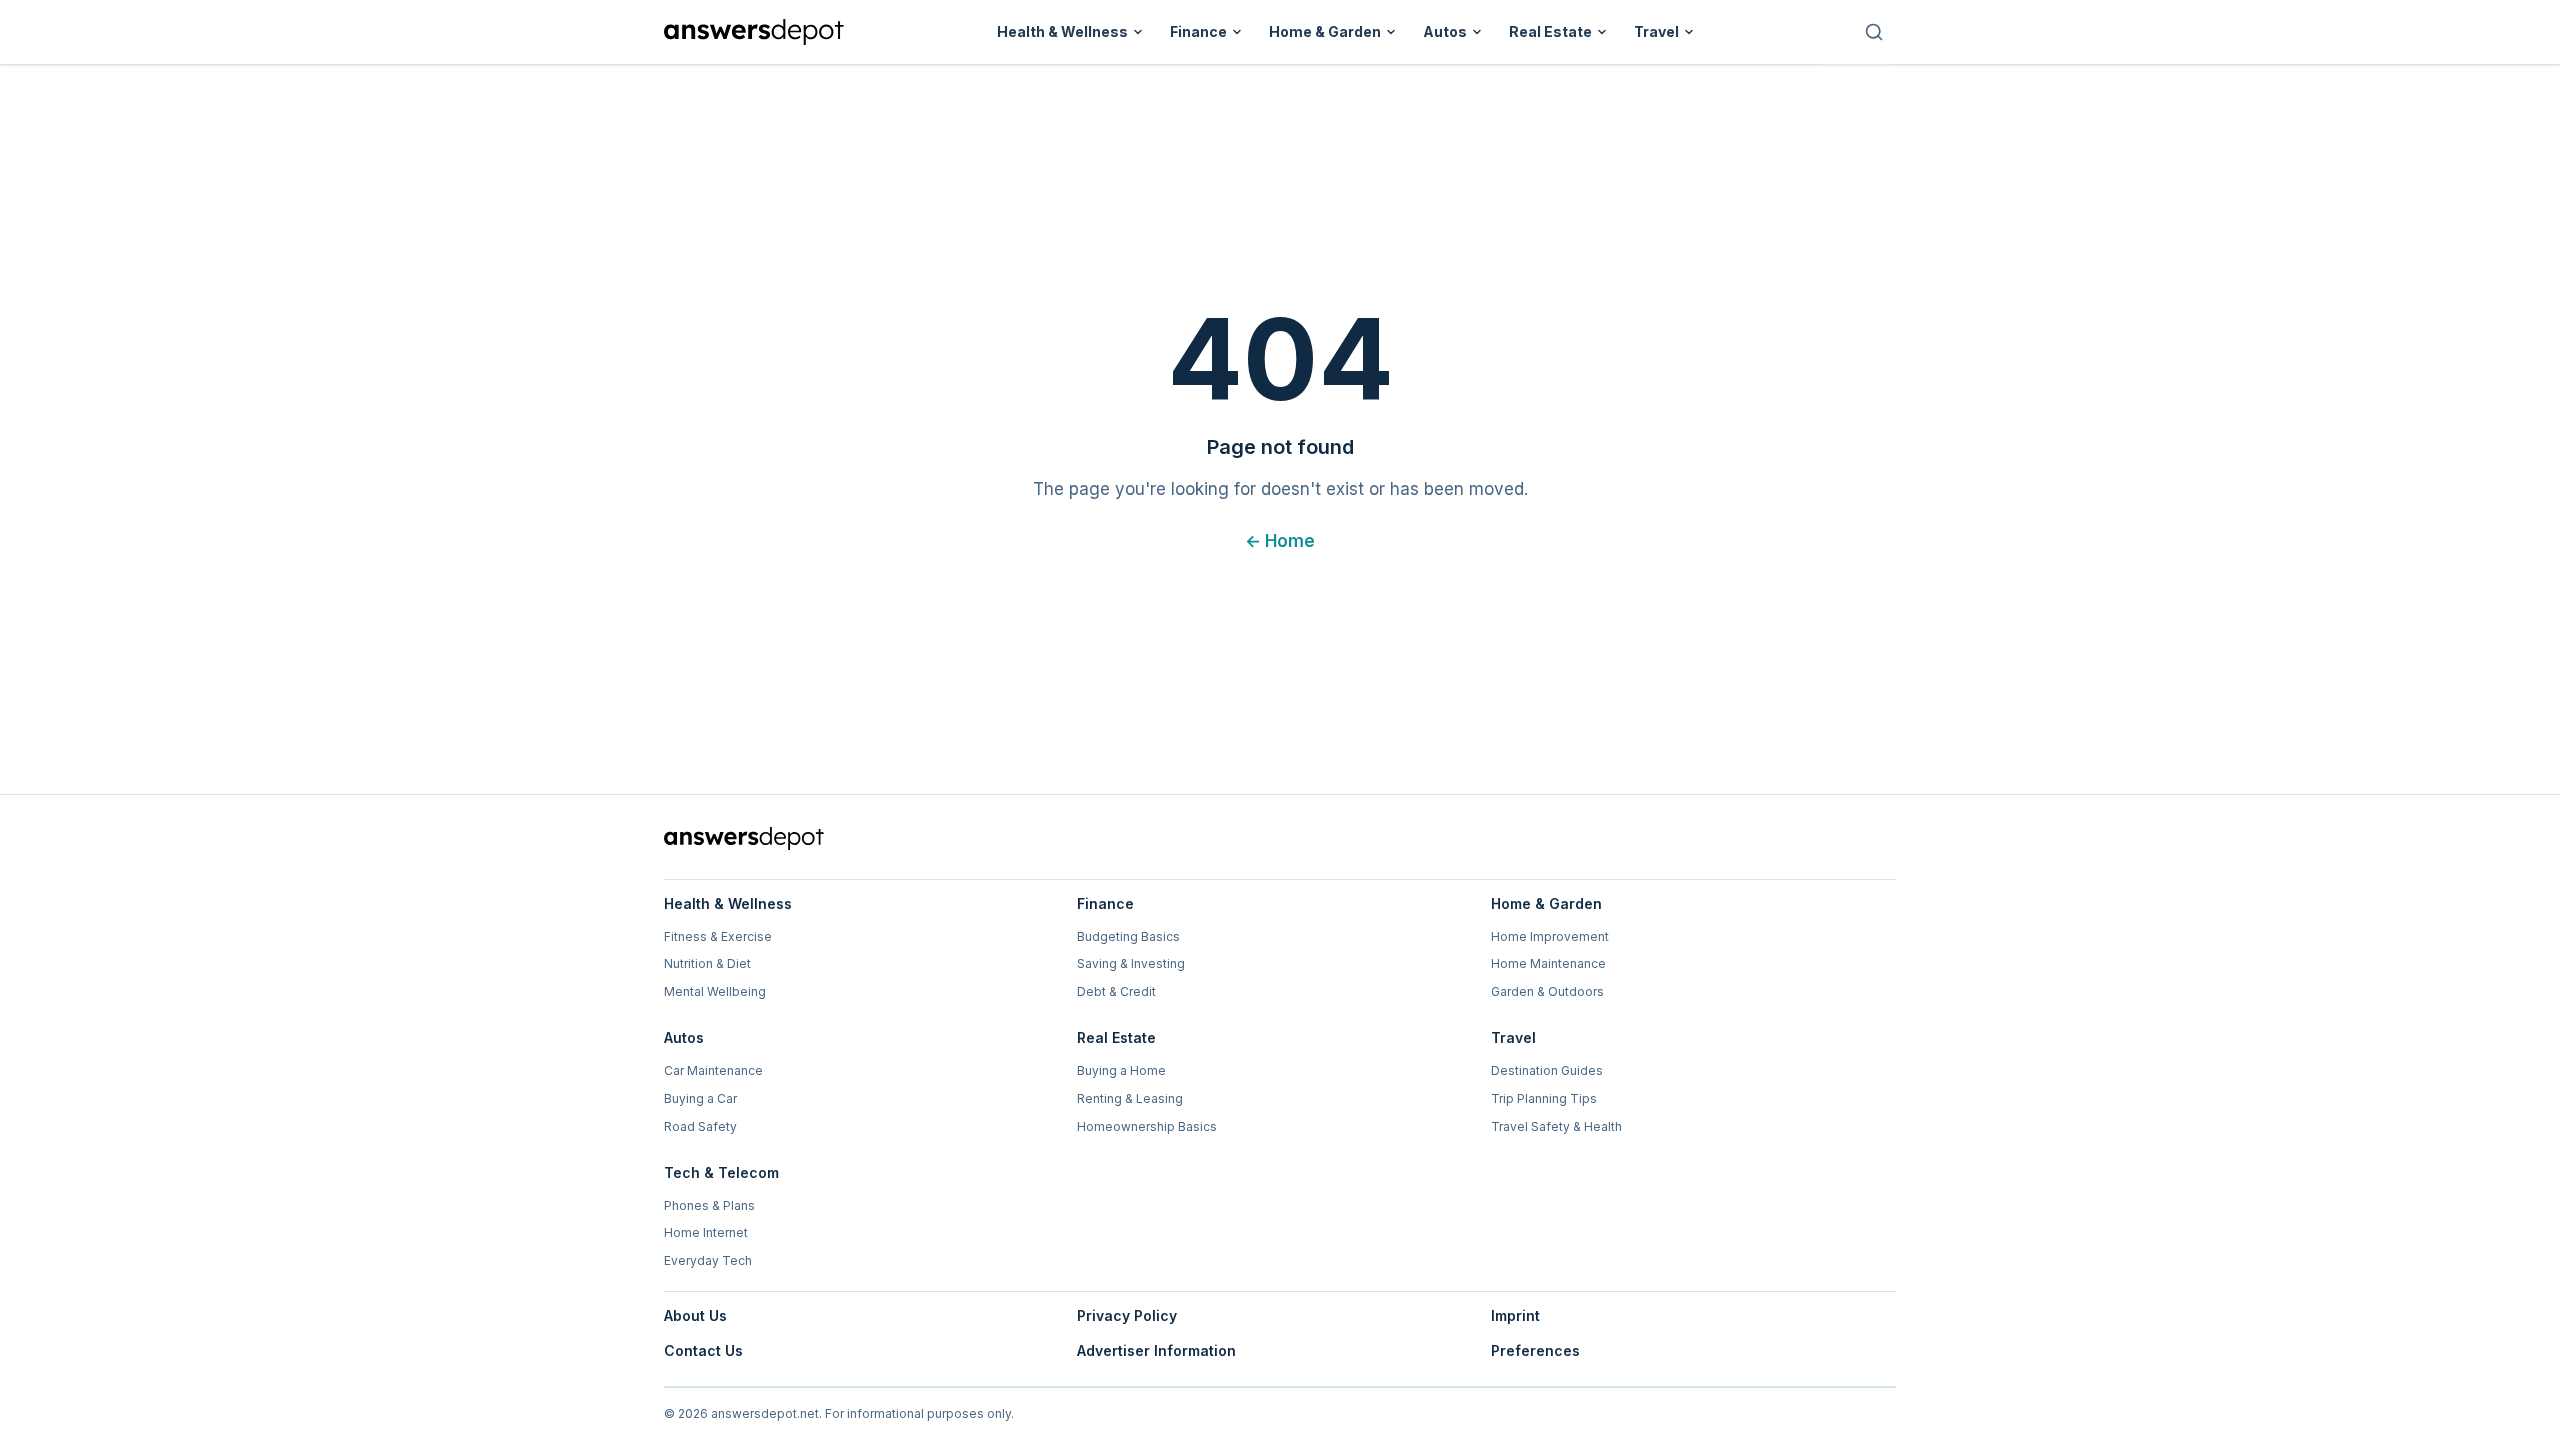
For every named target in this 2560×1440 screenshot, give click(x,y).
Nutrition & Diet (707, 963)
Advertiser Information (1156, 1350)
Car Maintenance (713, 1070)
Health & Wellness (1062, 31)
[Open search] (1874, 32)
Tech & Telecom (721, 1172)
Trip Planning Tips (1544, 1098)
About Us (695, 1315)
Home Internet (706, 1232)
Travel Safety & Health (1556, 1126)
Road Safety (700, 1126)
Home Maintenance (1548, 963)
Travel (1656, 31)
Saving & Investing (1131, 963)
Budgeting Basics (1128, 936)
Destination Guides (1547, 1070)
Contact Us (703, 1350)
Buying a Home (1121, 1070)
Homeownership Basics (1147, 1126)
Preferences (1535, 1350)
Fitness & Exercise (718, 936)
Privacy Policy (1127, 1315)
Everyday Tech (708, 1260)
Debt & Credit (1116, 991)
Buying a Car (700, 1098)
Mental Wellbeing (715, 991)
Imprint (1515, 1315)
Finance (1198, 31)
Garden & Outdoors (1547, 991)
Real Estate (1550, 31)
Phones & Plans (709, 1205)
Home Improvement (1550, 936)
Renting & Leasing (1130, 1098)
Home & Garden (1325, 31)
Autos (1445, 31)
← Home (1280, 541)
